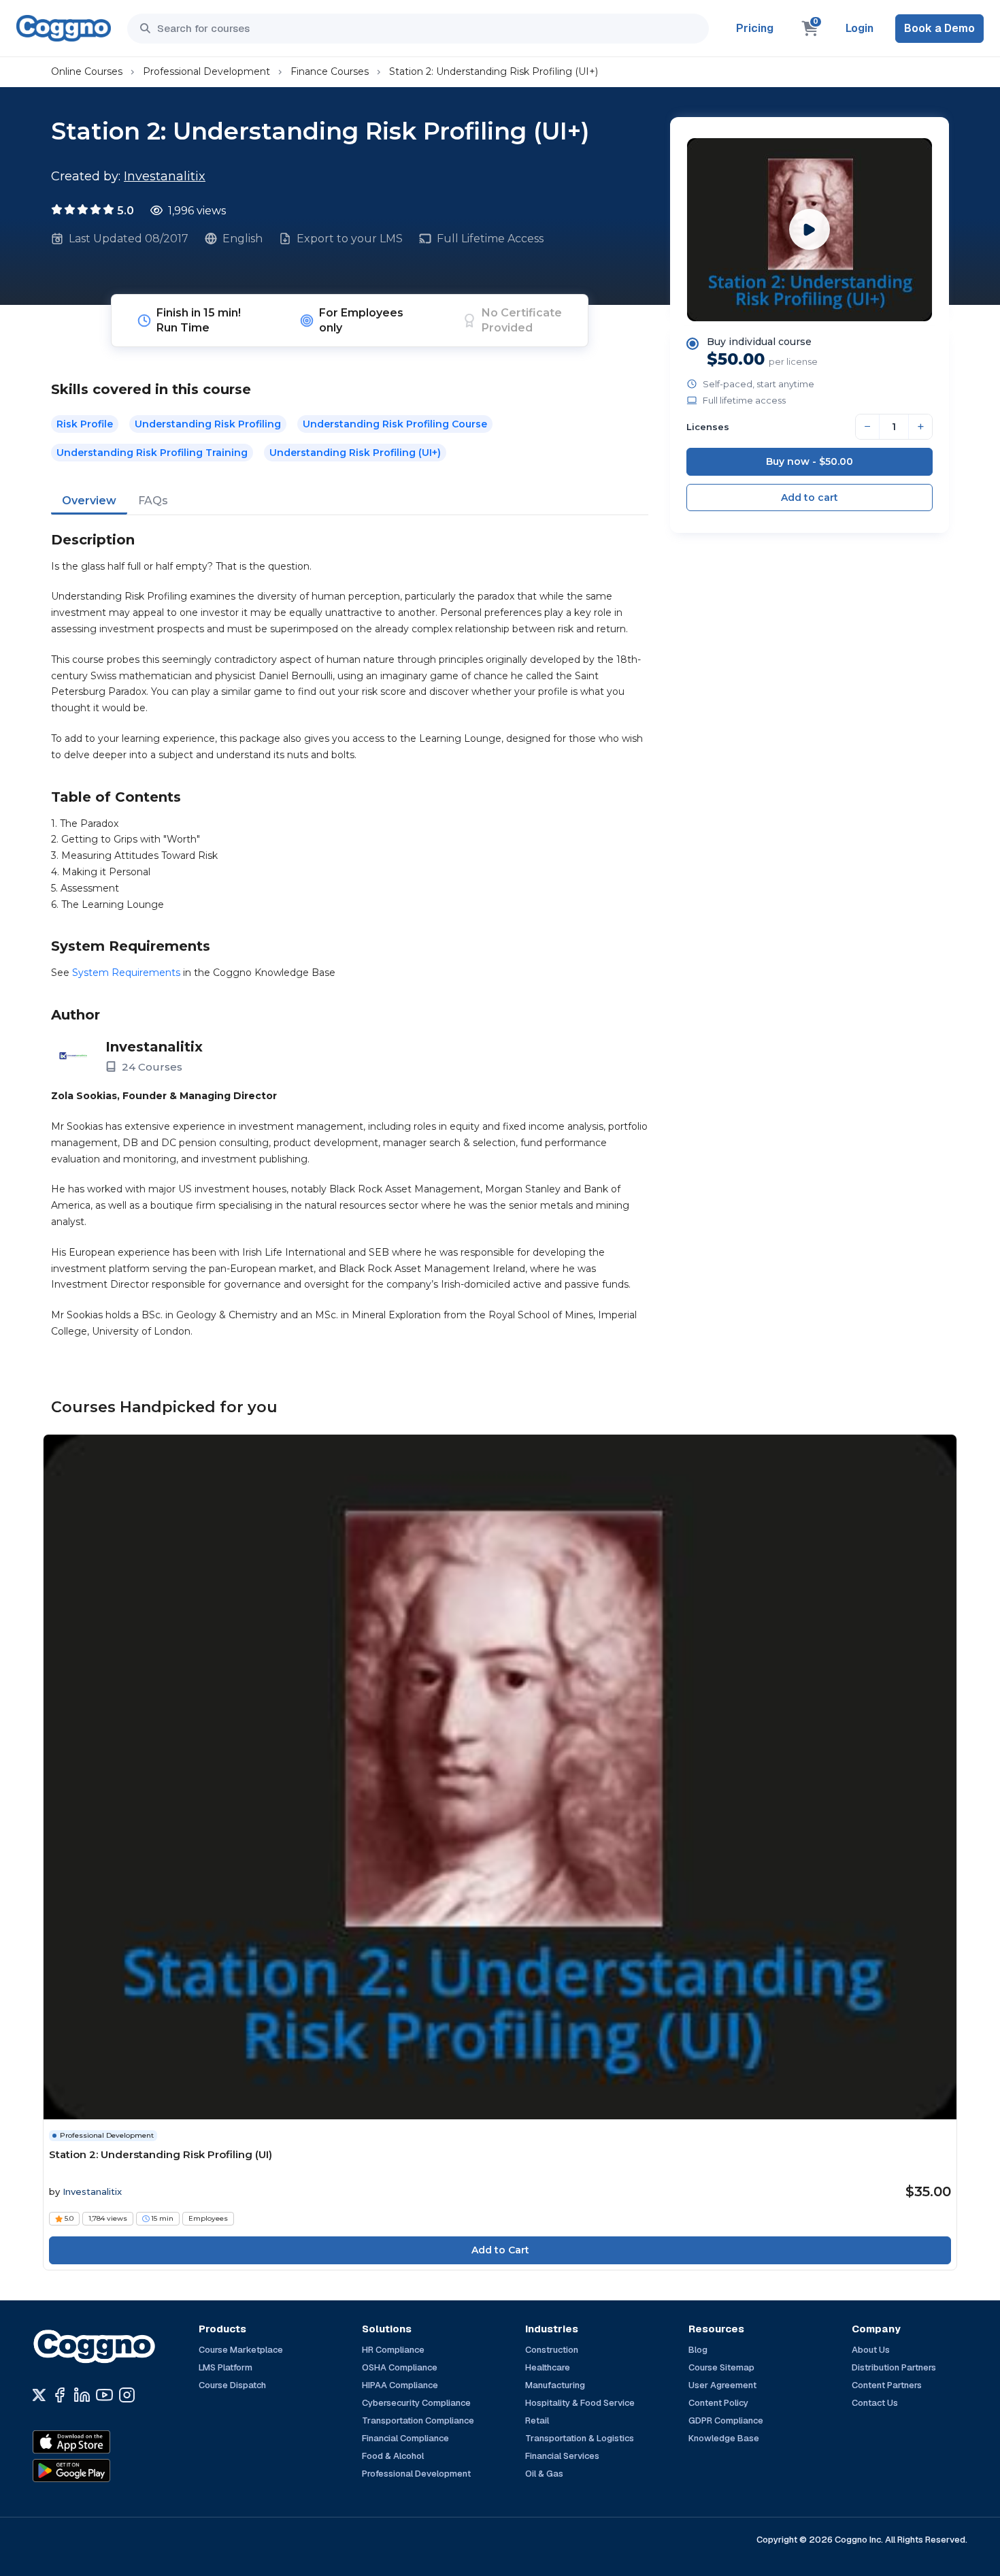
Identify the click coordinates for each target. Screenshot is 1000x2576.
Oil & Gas (544, 2474)
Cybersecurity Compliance (416, 2403)
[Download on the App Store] (101, 2442)
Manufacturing (555, 2385)
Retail (537, 2420)
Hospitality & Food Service (580, 2403)
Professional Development (206, 71)
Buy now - (810, 461)
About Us (871, 2350)
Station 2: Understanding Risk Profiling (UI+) (494, 71)
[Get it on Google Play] (101, 2471)
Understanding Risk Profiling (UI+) (355, 453)
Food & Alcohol (393, 2456)
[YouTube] (104, 2395)
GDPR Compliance (726, 2420)
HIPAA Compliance (400, 2385)
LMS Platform (226, 2367)
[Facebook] (60, 2395)
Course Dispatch (232, 2385)
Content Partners (887, 2385)
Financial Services (562, 2456)
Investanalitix (165, 176)
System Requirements (126, 973)
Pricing (755, 28)
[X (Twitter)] (39, 2395)
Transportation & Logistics (580, 2438)
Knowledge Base (724, 2438)
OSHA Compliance (400, 2367)
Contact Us (875, 2403)
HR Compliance (393, 2350)
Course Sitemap (721, 2367)
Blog (698, 2350)
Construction (552, 2350)
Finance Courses (330, 71)
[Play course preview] (810, 229)
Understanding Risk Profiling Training (152, 453)
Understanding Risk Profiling (208, 424)
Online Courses (87, 71)
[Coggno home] (64, 28)
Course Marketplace (241, 2350)
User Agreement (722, 2385)
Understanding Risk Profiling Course (395, 424)
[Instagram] (127, 2395)
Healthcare (548, 2367)
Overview (89, 501)
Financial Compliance (405, 2438)
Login (860, 28)
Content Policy (718, 2403)
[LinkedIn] (82, 2395)
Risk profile (85, 424)
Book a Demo (939, 28)
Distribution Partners (894, 2367)
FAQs (153, 501)
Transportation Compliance (418, 2420)
